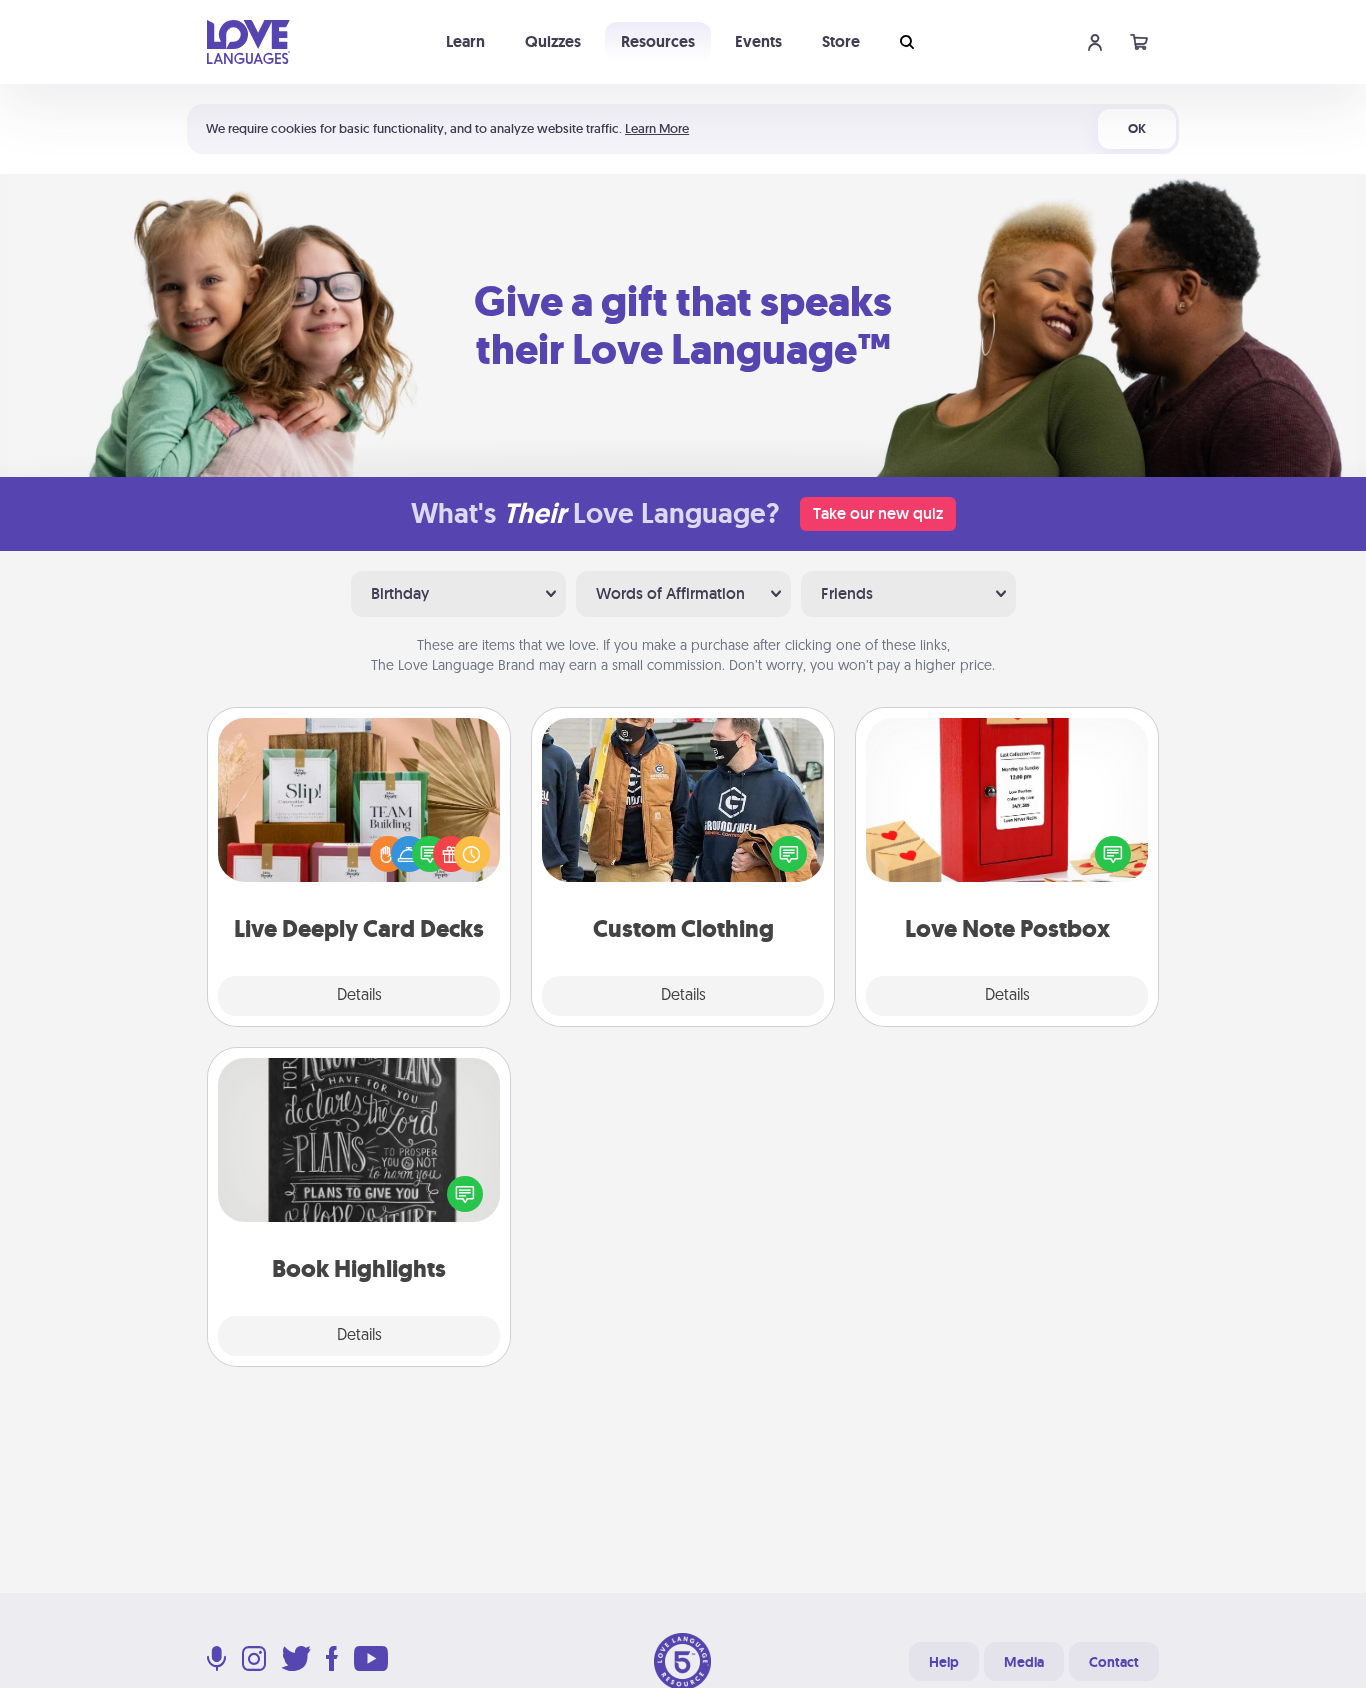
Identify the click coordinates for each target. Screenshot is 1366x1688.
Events (758, 41)
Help (944, 1662)
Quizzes (553, 41)
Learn (465, 41)
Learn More (657, 128)
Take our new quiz (878, 513)
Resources (658, 41)
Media (1024, 1662)
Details (359, 996)
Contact (1114, 1662)
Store (841, 41)
